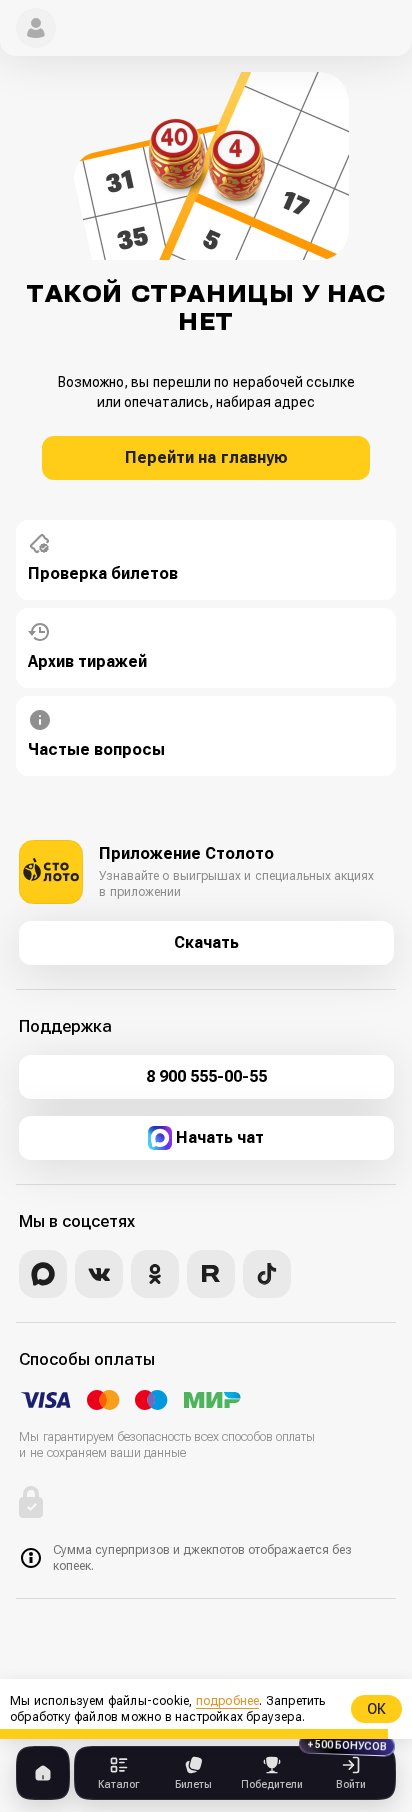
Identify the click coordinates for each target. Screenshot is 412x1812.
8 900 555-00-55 (206, 1076)
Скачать (206, 942)
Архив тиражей (87, 661)
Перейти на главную (206, 457)
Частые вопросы (96, 749)
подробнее (228, 1701)
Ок (376, 1709)
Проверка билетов (103, 573)
